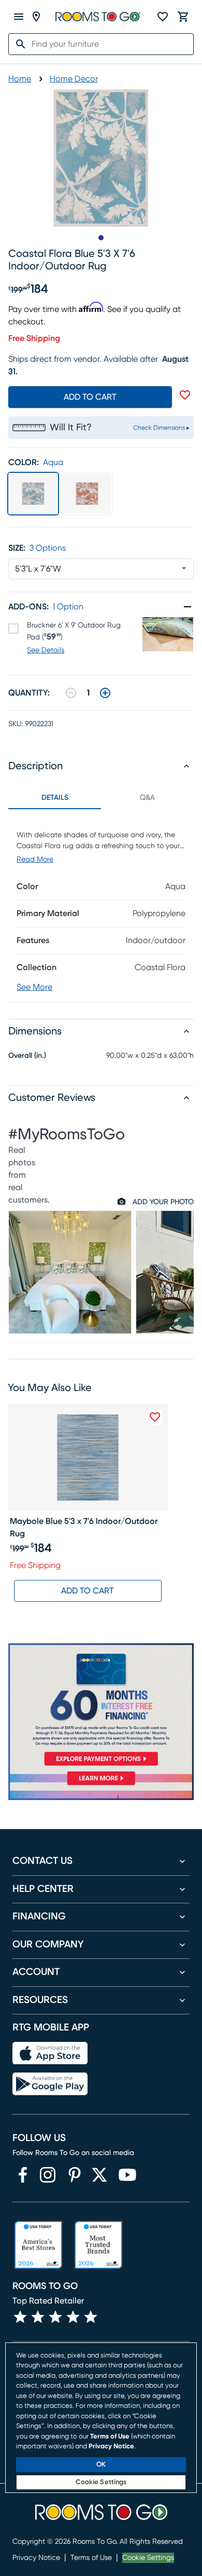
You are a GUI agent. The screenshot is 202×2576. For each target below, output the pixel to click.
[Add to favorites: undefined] (185, 395)
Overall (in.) (27, 1056)
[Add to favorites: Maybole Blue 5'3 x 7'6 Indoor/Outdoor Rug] (155, 1417)
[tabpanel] (101, 905)
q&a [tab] (147, 798)
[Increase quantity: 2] (105, 693)
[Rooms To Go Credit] (101, 1707)
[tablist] (101, 798)
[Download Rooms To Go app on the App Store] (50, 2053)
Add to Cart (88, 1591)
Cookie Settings (148, 2558)
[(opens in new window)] (23, 2175)
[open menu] (19, 17)
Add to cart (90, 397)
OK (101, 2465)
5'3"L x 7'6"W (38, 569)
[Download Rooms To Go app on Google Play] (50, 2084)
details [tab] (55, 798)
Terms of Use (91, 2558)
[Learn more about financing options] (101, 1785)
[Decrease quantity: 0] (71, 693)
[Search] (18, 44)
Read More (35, 860)
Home (20, 79)
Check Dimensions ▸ (161, 428)
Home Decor (74, 79)
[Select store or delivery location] (36, 17)
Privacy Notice (36, 2558)
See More (34, 987)
